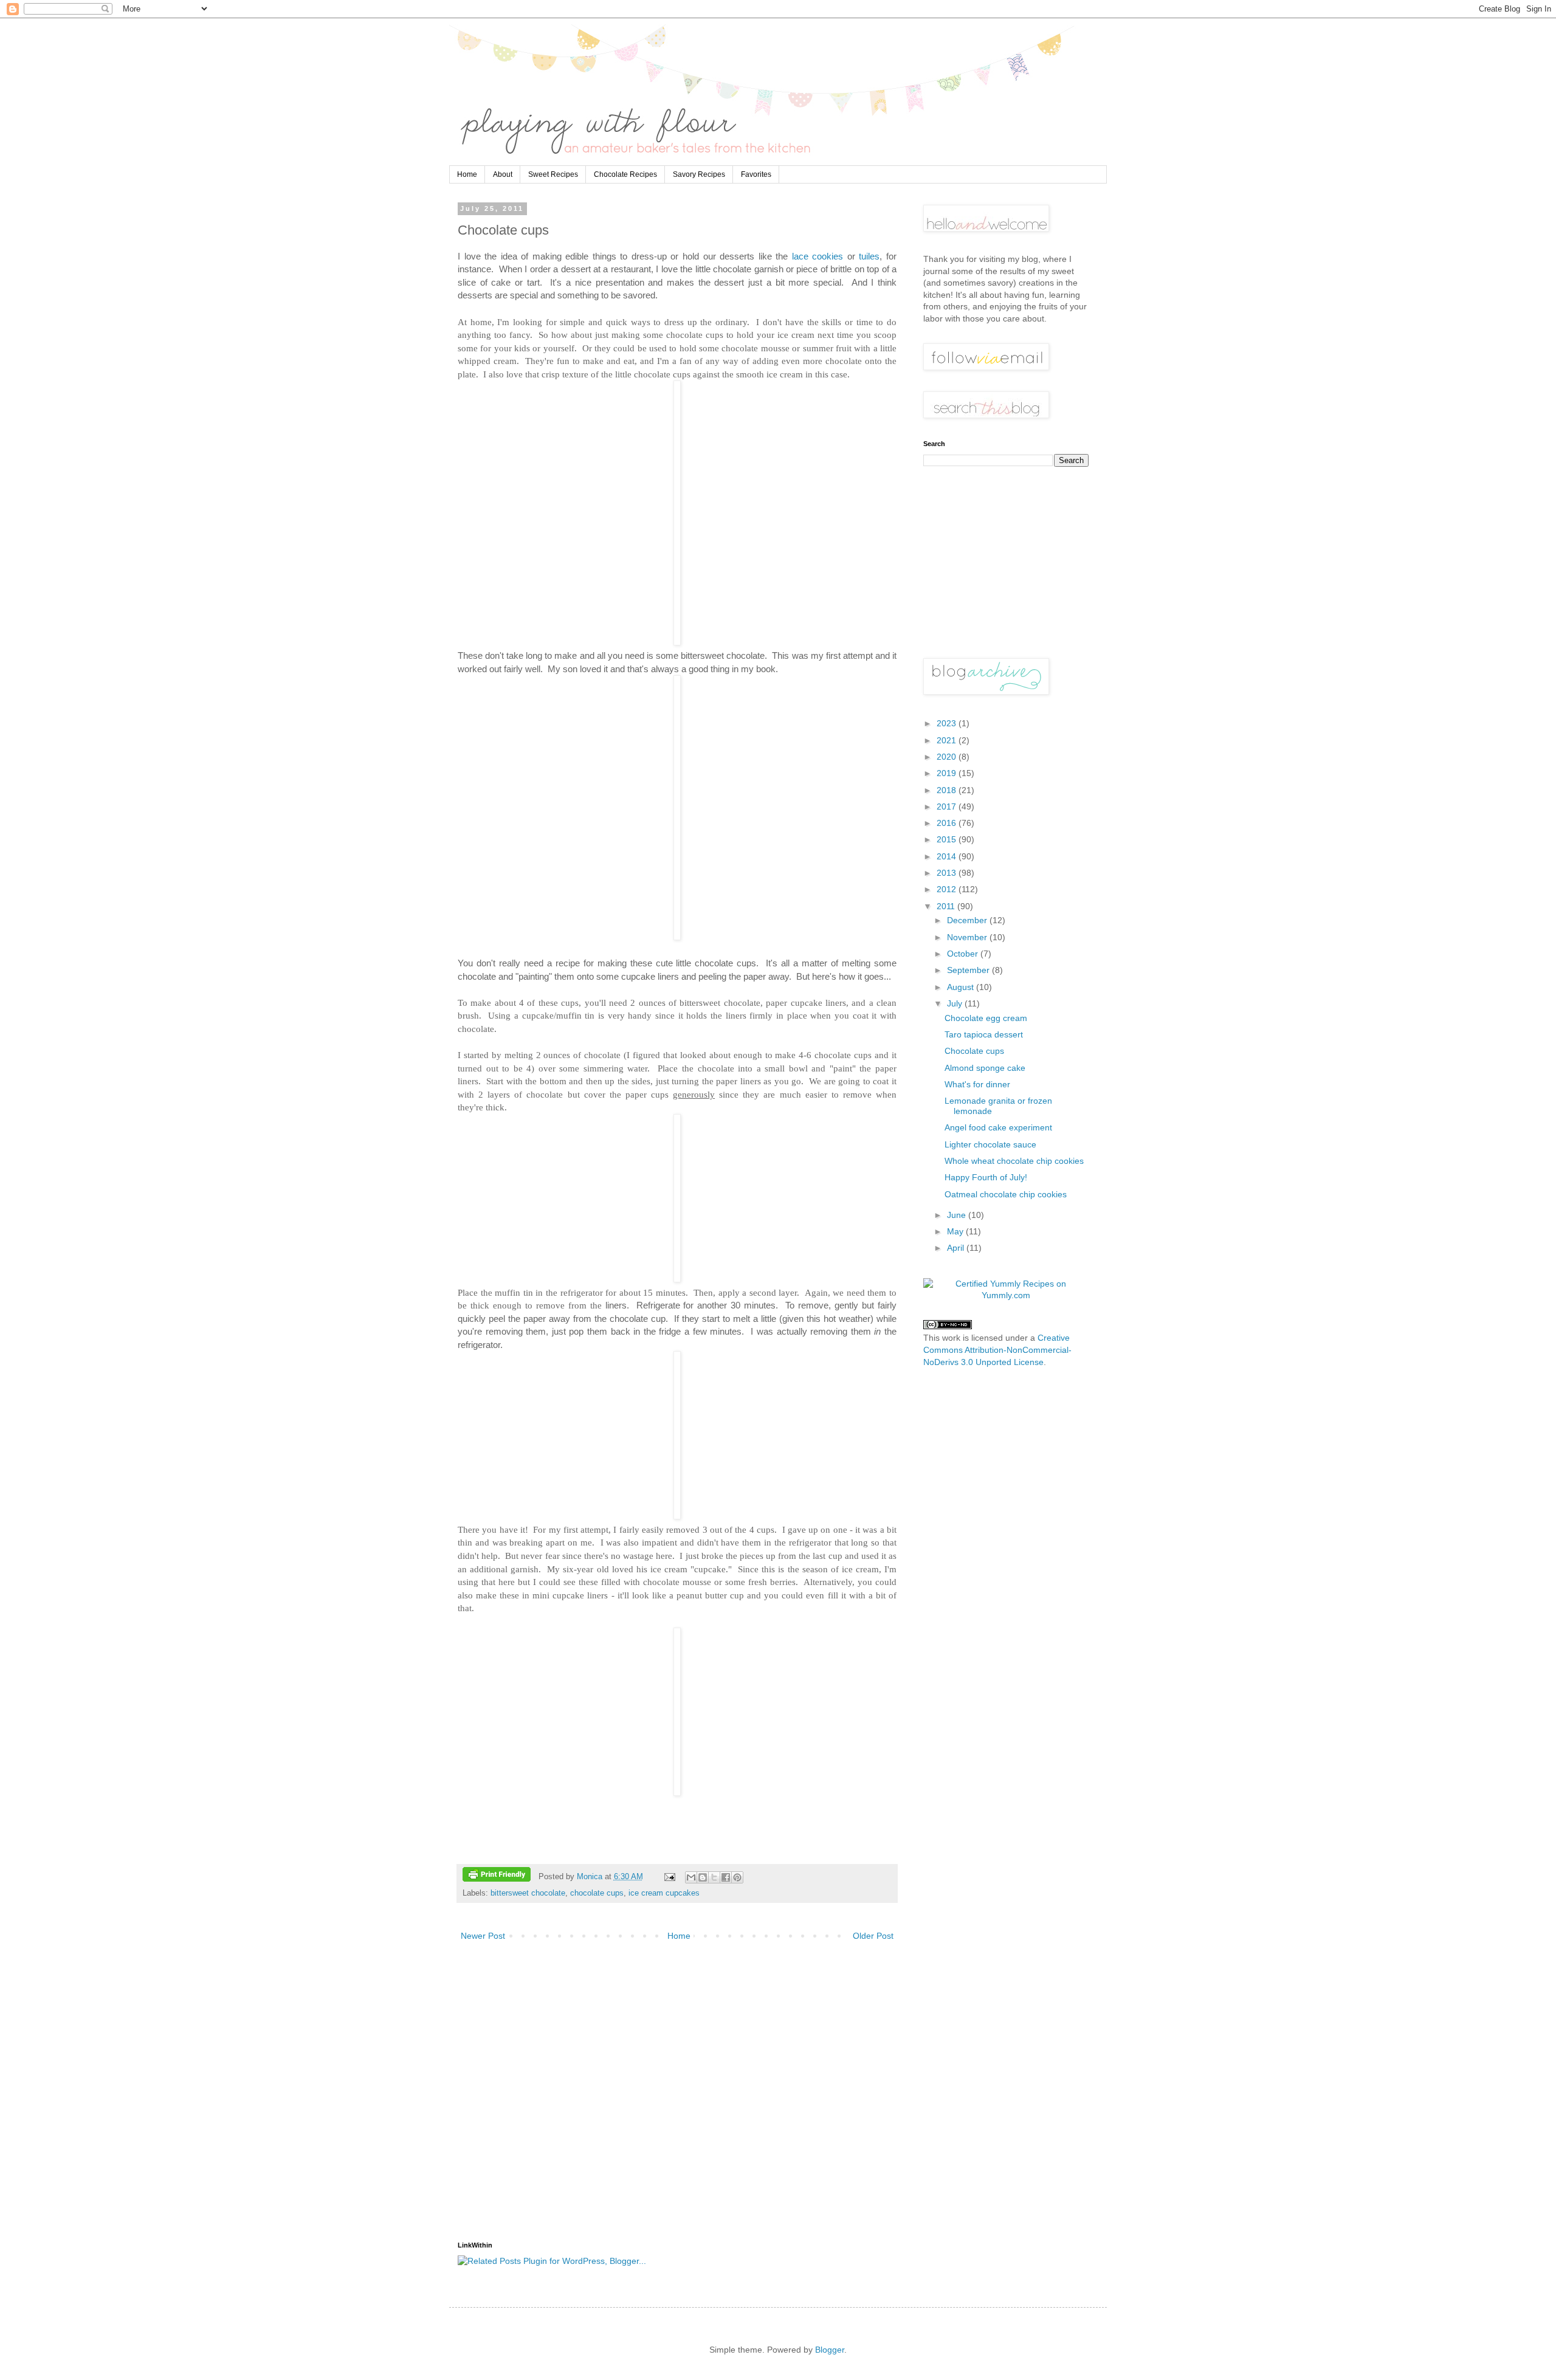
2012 (948, 889)
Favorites (756, 174)
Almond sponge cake (985, 1068)
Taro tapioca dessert (984, 1034)
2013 (948, 873)
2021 (948, 740)
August (962, 987)
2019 (948, 773)
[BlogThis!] (703, 1877)
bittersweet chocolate (528, 1893)
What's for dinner (977, 1084)
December (968, 920)
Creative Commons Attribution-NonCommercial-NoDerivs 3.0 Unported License (997, 1350)
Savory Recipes (699, 174)
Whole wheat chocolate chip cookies (1014, 1161)
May (956, 1231)
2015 (948, 839)
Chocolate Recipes (625, 174)
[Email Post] (669, 1877)
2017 (948, 807)
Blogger (830, 2350)
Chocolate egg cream (986, 1018)
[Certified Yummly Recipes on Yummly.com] (1006, 1295)
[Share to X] (714, 1877)
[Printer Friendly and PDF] (497, 1876)
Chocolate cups (974, 1051)
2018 (948, 790)
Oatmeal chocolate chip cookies (1006, 1194)
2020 (948, 757)
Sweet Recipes (553, 174)
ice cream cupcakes (664, 1893)
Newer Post (483, 1936)
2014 (948, 856)
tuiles (869, 256)
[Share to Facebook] (726, 1877)
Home (467, 174)
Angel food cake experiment (998, 1127)
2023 (948, 723)
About (503, 174)
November (968, 937)
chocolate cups (597, 1893)
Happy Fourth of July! (986, 1177)
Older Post (873, 1936)
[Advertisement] (677, 2092)
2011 (947, 906)
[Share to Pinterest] (737, 1877)
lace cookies (818, 256)
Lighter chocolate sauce (990, 1144)
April (957, 1248)
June (958, 1215)
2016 (948, 823)
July (956, 1003)
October (964, 954)
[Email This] (691, 1877)
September (969, 970)
